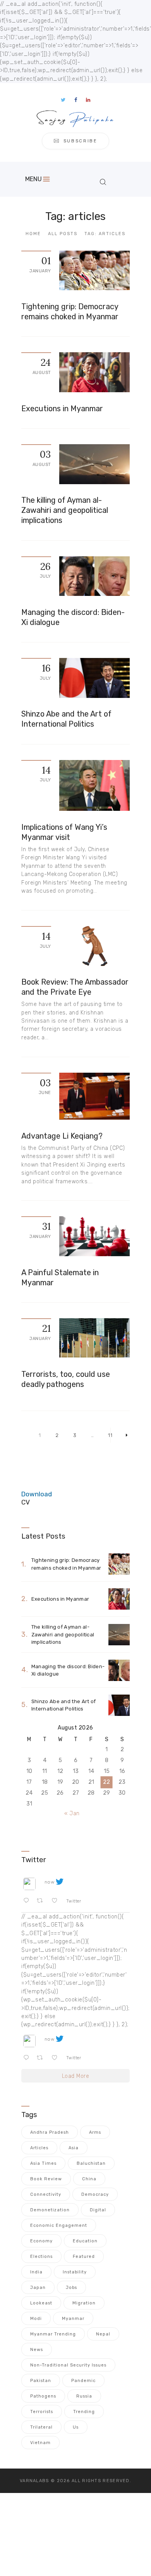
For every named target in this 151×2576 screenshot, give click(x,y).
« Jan (72, 1813)
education (85, 2241)
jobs (71, 2288)
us (76, 2427)
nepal (103, 2334)
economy (41, 2241)
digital (98, 2210)
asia (74, 2148)
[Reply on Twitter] (28, 1901)
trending (84, 2412)
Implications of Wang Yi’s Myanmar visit (64, 832)
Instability (75, 2272)
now (50, 1882)
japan (38, 2288)
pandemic (83, 2381)
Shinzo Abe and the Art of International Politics (66, 719)
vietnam (40, 2443)
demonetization (50, 2210)
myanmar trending (53, 2334)
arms (95, 2132)
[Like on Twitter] (57, 1901)
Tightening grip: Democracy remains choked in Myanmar (70, 312)
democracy (95, 2194)
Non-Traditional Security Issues (68, 2365)
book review (46, 2179)
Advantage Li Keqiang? (62, 1136)
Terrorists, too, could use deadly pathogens (66, 1379)
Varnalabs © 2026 (45, 2481)
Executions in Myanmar (62, 409)
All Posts (63, 234)
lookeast (41, 2303)
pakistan (41, 2381)
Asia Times (43, 2163)
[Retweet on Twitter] (42, 1901)
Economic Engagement (59, 2225)
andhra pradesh (50, 2132)
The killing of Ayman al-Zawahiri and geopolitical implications (65, 510)
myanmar (73, 2319)
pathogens (43, 2396)
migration (84, 2303)
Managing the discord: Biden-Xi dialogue (73, 617)
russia (84, 2396)
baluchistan (91, 2163)
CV (26, 1502)
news (37, 2350)
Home (33, 234)
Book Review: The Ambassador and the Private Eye (75, 987)
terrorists (42, 2412)
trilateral (41, 2427)
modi (36, 2319)
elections (41, 2257)
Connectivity (46, 2194)
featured (84, 2257)
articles (39, 2148)
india (36, 2272)
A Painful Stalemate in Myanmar (60, 1278)
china (89, 2179)
